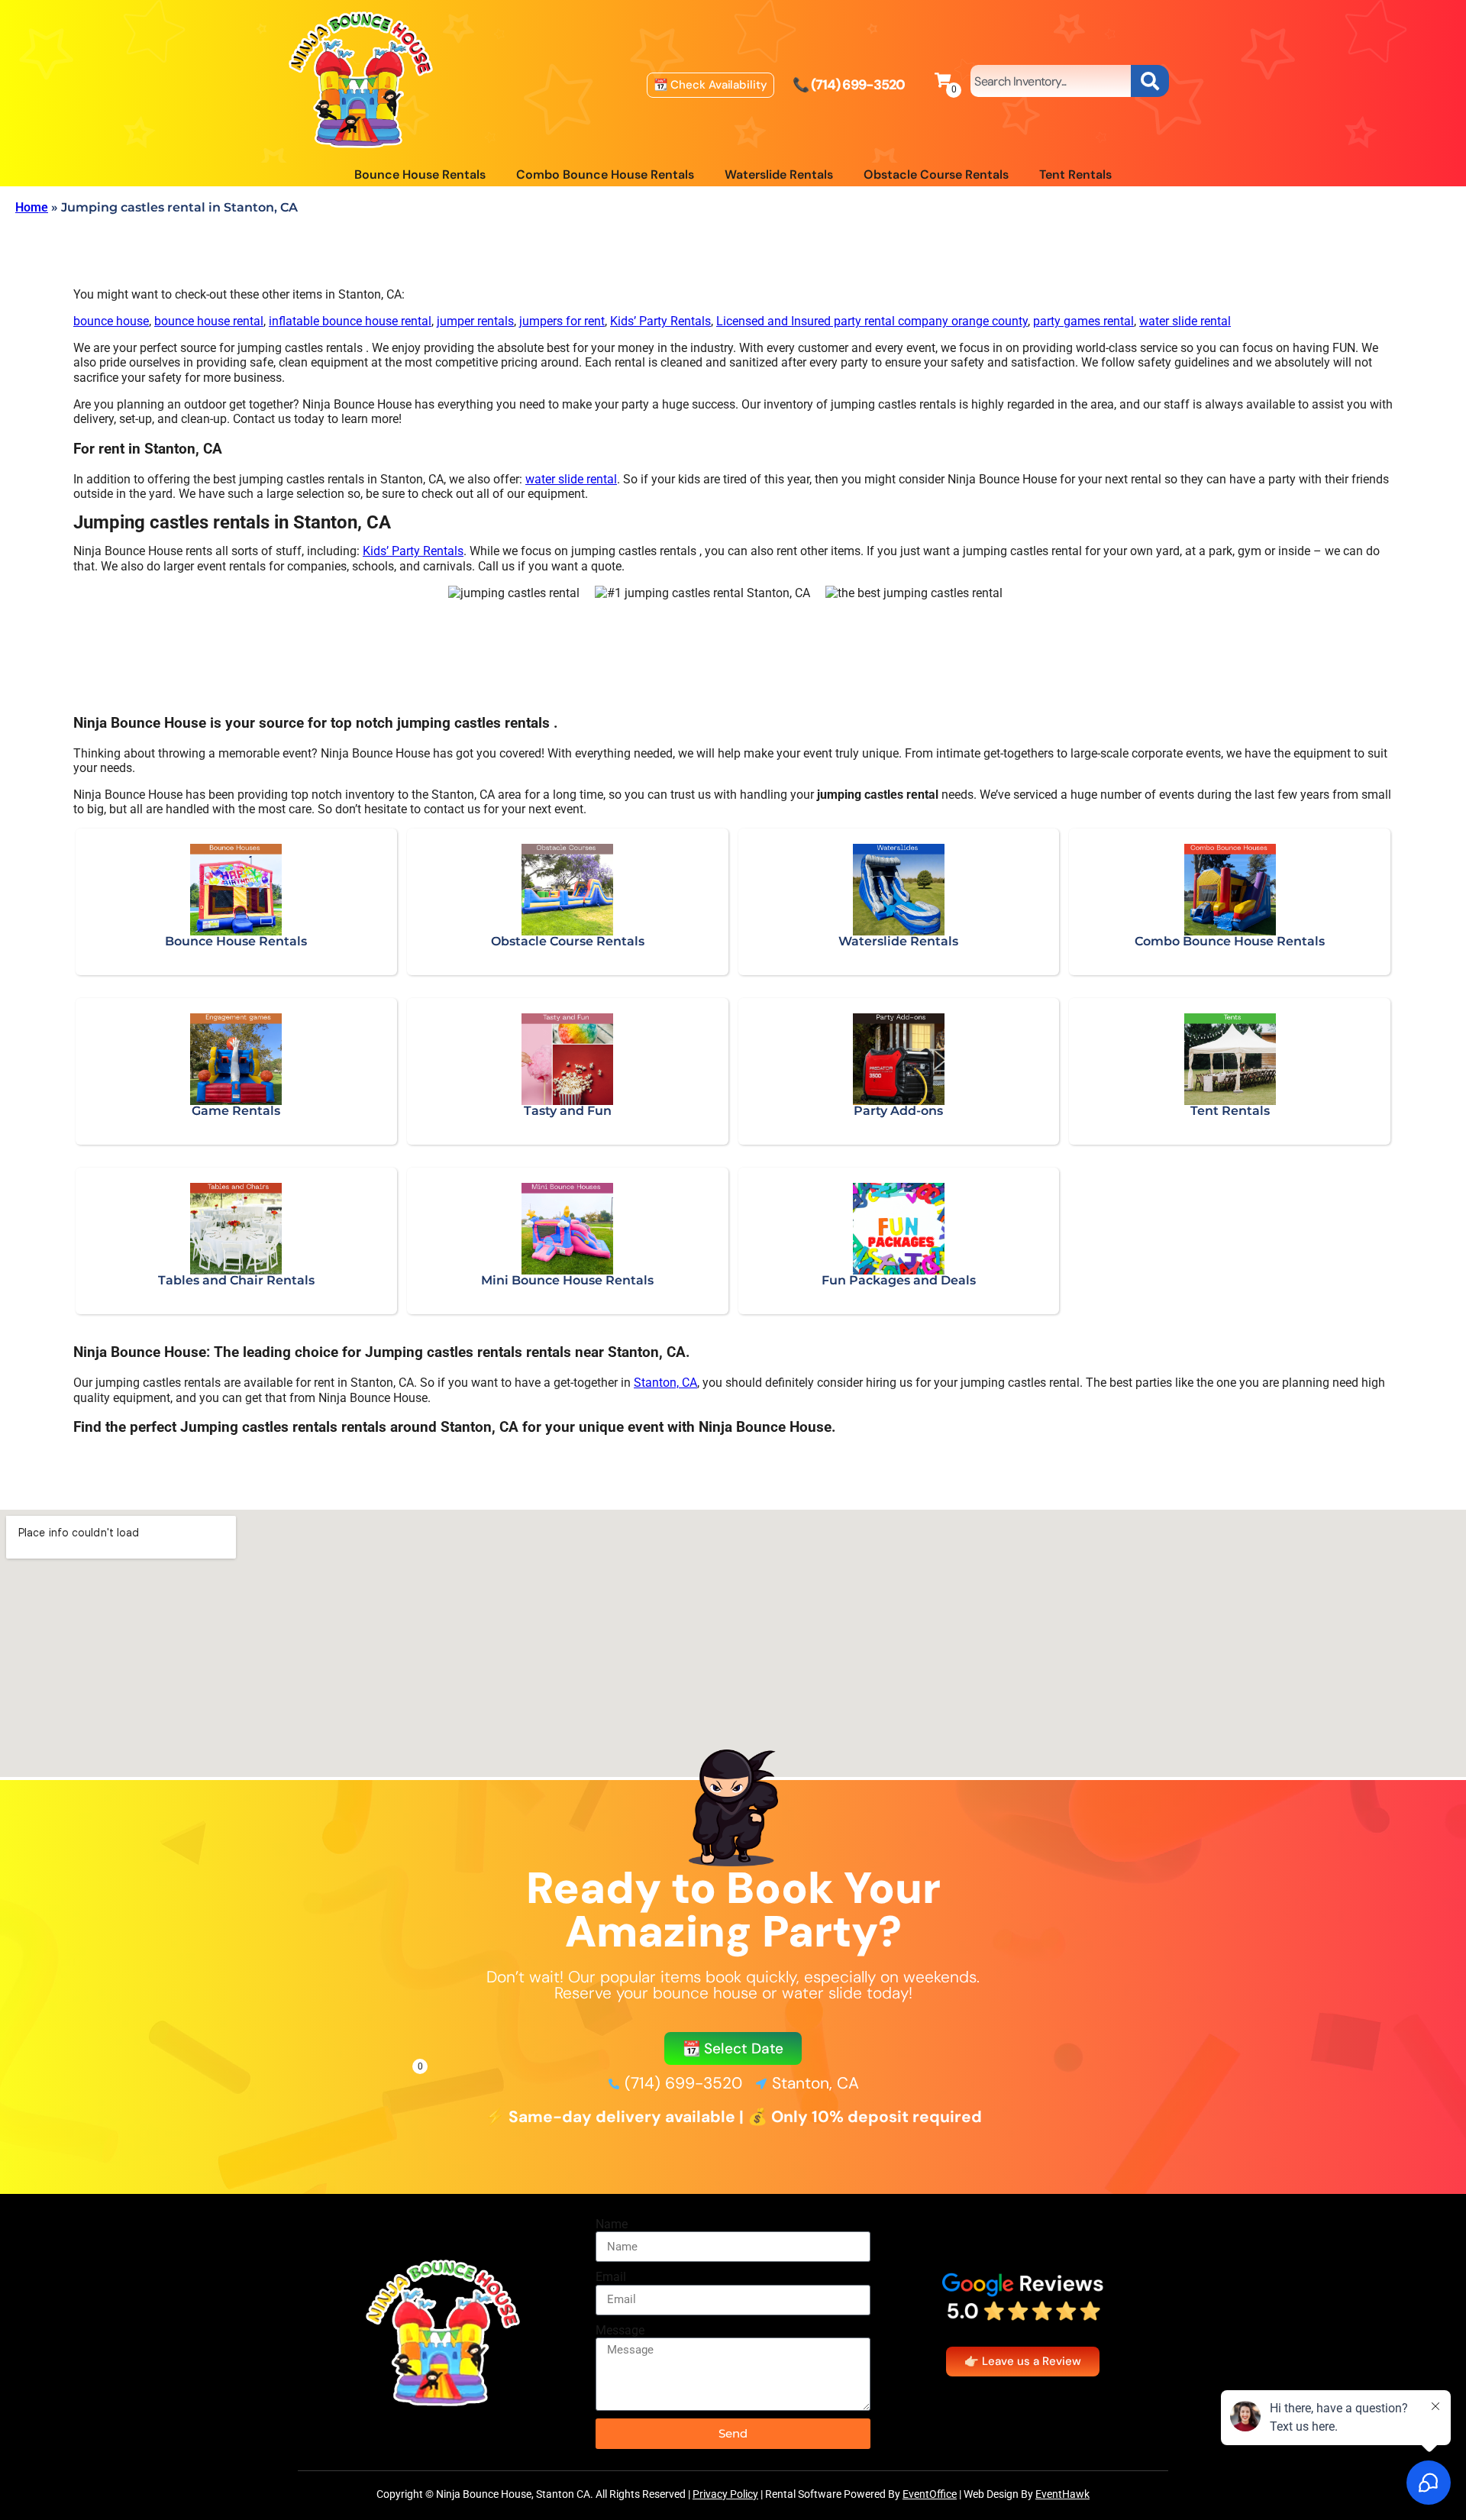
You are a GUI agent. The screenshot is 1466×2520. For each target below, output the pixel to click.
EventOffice (930, 2494)
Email (611, 2277)
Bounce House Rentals (420, 174)
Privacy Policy (725, 2494)
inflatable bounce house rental (350, 321)
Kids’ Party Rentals (660, 321)
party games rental (1083, 321)
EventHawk (1062, 2494)
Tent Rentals (1075, 174)
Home (32, 207)
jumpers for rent (562, 321)
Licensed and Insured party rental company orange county (872, 321)
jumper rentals (475, 321)
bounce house (111, 321)
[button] (733, 2048)
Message (620, 2330)
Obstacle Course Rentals (936, 174)
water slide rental (1185, 321)
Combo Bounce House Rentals (605, 174)
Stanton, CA (665, 1383)
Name (612, 2224)
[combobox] (1051, 81)
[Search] (1150, 81)
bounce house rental (209, 321)
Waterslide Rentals (779, 174)
